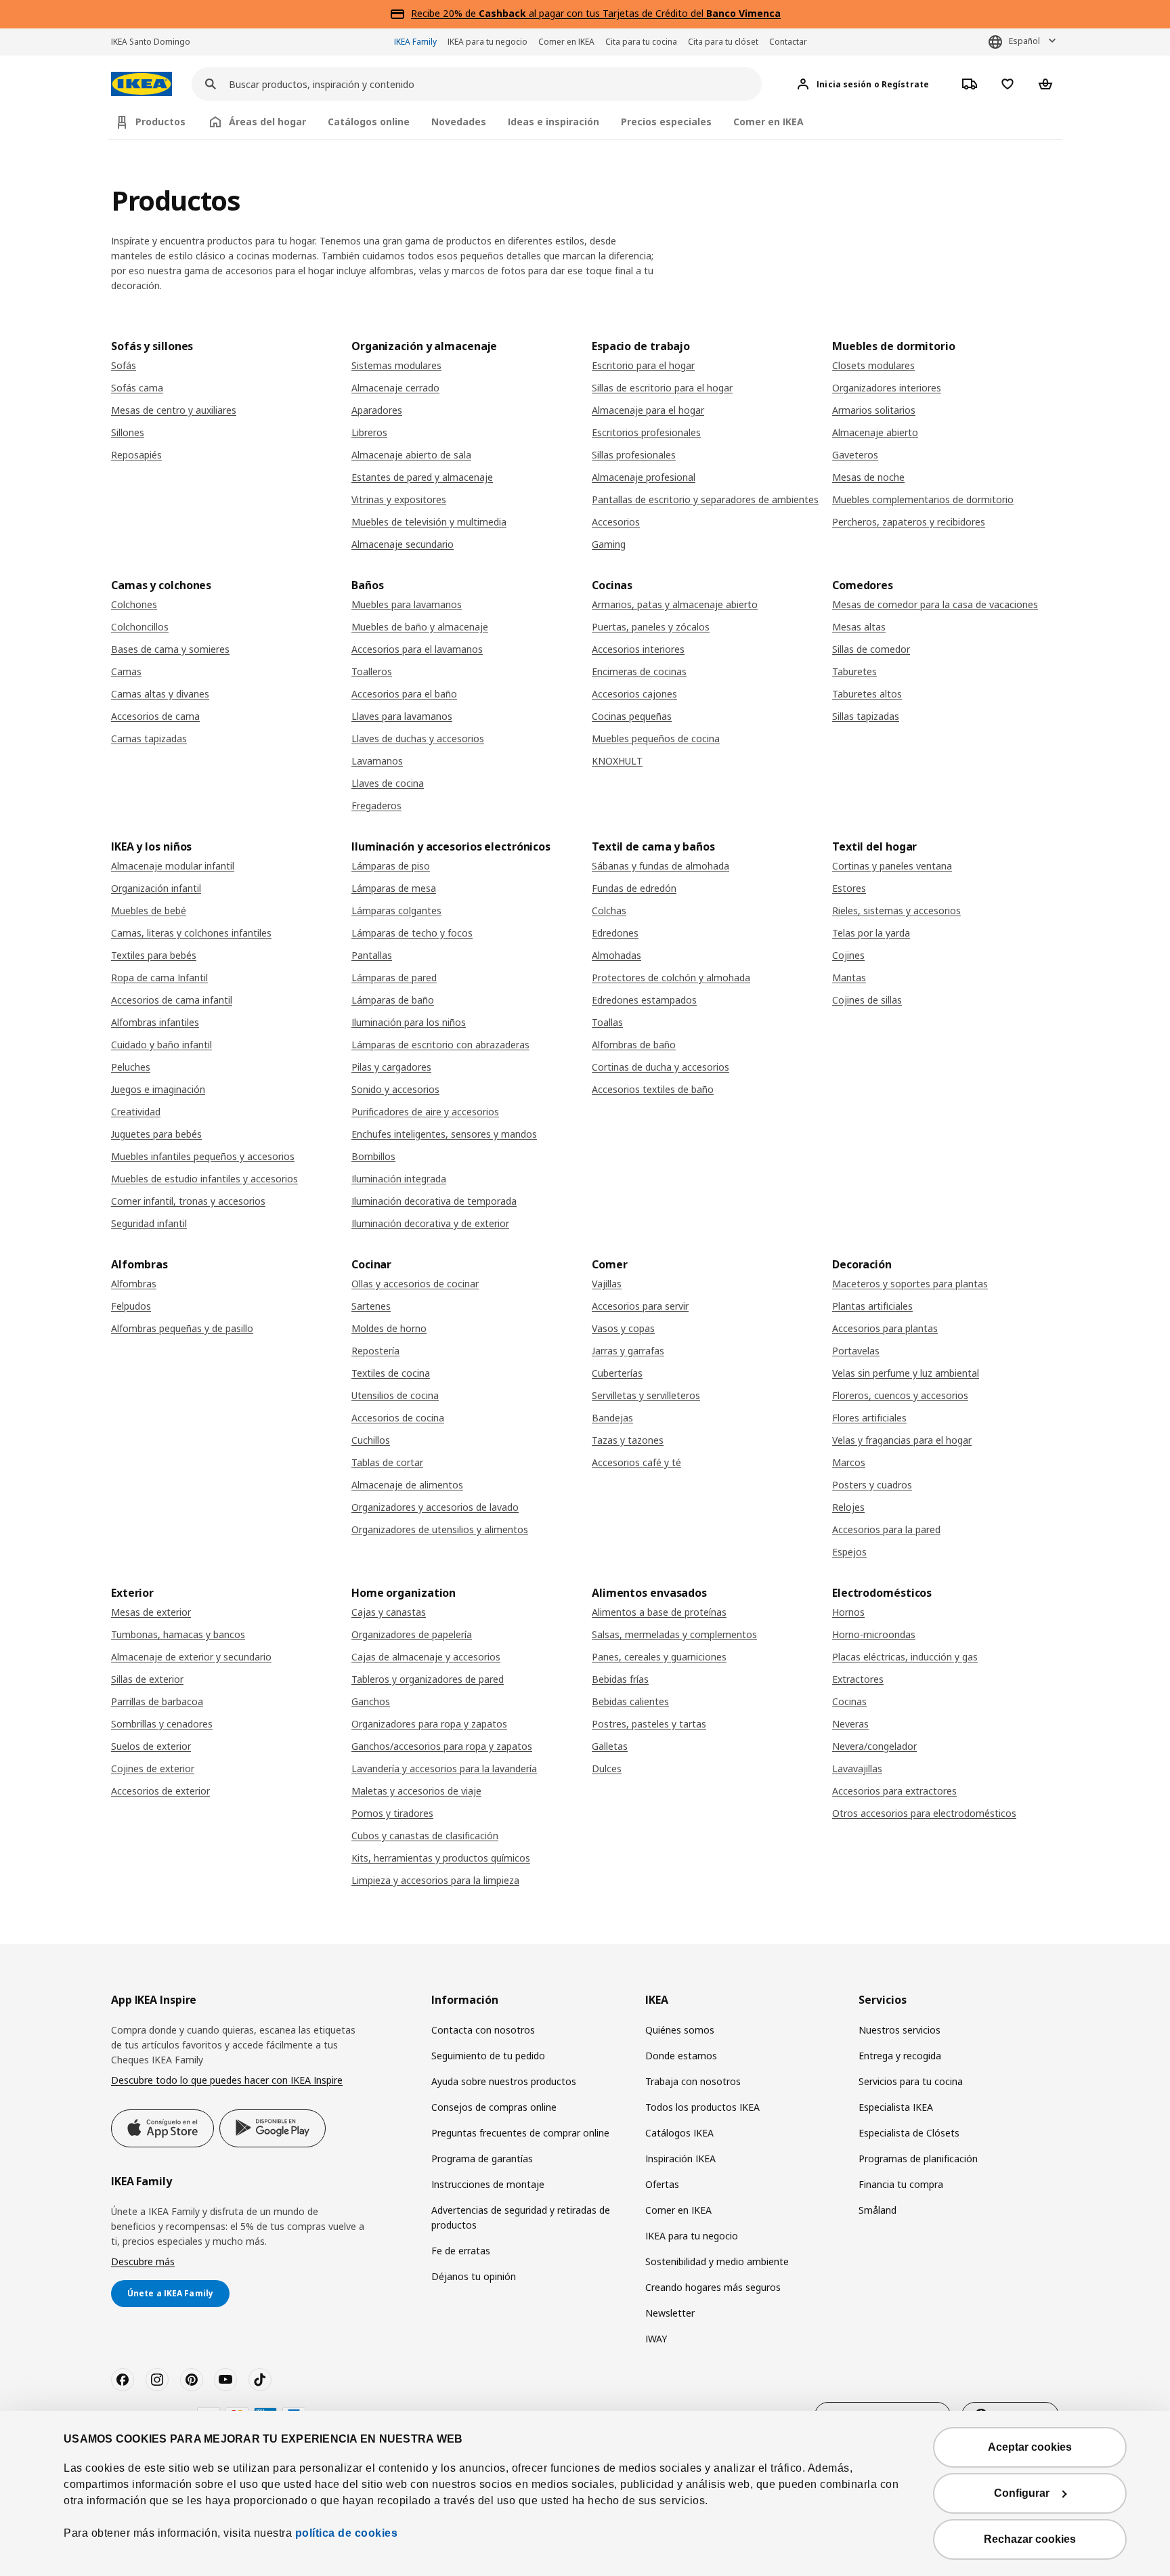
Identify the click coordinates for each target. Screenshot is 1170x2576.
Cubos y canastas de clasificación (425, 1836)
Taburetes (854, 671)
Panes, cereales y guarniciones (659, 1657)
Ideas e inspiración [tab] (554, 122)
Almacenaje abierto (875, 432)
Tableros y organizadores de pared (428, 1679)
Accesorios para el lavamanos (417, 649)
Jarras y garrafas (628, 1351)
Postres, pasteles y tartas (649, 1724)
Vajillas (607, 1284)
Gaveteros (855, 455)
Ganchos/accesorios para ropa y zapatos (442, 1746)
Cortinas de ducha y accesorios (660, 1067)
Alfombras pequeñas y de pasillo (182, 1328)
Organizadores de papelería (412, 1634)
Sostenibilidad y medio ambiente (717, 2261)
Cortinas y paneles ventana (892, 866)
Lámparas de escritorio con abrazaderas (440, 1045)
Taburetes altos (867, 694)
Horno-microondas (874, 1634)
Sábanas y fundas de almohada (660, 866)
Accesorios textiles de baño (653, 1089)
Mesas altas (859, 627)
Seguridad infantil (149, 1223)
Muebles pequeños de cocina (656, 738)
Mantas (849, 978)
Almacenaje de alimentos (407, 1485)
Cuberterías (617, 1373)
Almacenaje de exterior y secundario (191, 1657)
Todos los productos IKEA (702, 2107)
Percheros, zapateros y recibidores (909, 522)
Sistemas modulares (396, 365)
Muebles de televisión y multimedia (429, 522)
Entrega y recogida (900, 2056)
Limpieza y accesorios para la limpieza (435, 1880)
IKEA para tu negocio (487, 42)
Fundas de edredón (634, 888)
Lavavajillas (857, 1768)
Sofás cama (137, 388)
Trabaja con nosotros (693, 2081)
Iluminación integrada (399, 1179)
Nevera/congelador (874, 1746)
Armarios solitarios (874, 410)
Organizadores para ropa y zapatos (429, 1724)
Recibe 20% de (445, 13)
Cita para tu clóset (723, 42)
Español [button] (1024, 41)
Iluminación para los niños (409, 1022)
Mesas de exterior (151, 1612)
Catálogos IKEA (679, 2133)
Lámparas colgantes (396, 910)
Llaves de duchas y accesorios (418, 738)
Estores (849, 888)
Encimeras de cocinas (639, 671)
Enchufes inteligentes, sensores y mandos (444, 1134)
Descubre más (143, 2261)
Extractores (858, 1679)
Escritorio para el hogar (643, 365)
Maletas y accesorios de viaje (416, 1791)
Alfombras (134, 1284)
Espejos (849, 1552)
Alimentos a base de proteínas (659, 1612)
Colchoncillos (140, 627)
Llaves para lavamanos (402, 716)
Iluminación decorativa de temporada (434, 1201)
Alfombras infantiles (155, 1022)
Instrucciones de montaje (488, 2184)
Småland (877, 2210)
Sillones (128, 432)
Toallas (607, 1022)
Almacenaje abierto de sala (411, 455)
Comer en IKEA (566, 42)
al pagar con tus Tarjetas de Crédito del (630, 13)
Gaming (609, 544)
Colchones (134, 604)
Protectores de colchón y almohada (671, 978)
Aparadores (377, 410)
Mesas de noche (868, 477)
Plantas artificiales (872, 1306)
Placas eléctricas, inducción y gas (905, 1657)
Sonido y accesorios (395, 1089)
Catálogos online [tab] (369, 122)
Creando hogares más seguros (713, 2287)
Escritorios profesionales (646, 432)
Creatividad (136, 1112)
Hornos (848, 1612)
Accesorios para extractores (894, 1791)
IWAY (656, 2339)
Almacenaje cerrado (395, 388)
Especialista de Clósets (909, 2133)
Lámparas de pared (394, 978)
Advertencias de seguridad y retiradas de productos (521, 2217)
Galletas (610, 1746)
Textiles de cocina (391, 1373)
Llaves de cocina (388, 783)
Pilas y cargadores (391, 1067)
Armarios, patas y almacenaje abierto (675, 604)
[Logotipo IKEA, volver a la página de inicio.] (142, 84)
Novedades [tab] (459, 122)
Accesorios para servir (640, 1306)
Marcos (849, 1462)
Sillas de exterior (147, 1679)
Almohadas (616, 955)
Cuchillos (371, 1440)
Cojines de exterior (153, 1768)
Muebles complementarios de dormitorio (923, 499)
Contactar (788, 42)
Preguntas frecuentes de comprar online (520, 2133)
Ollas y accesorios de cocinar (415, 1284)
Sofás (124, 365)
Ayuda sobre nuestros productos (504, 2081)
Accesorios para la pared (886, 1529)
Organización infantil (156, 888)
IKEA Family (415, 42)
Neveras (850, 1724)
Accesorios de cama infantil (172, 1000)
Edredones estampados (644, 1000)
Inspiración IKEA (680, 2159)
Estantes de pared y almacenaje (422, 477)
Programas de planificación (918, 2159)
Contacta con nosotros (483, 2030)
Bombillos (373, 1156)
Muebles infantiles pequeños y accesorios (203, 1156)
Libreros (369, 432)
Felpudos (131, 1306)
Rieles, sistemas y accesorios (896, 910)
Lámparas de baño (393, 1000)
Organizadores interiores (887, 388)
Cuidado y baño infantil (161, 1045)
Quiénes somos (680, 2030)
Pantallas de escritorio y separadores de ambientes (705, 499)
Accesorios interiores (638, 649)
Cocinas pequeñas (632, 716)
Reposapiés (136, 455)
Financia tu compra (901, 2184)
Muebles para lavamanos (407, 604)
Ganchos (371, 1701)
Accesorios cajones (634, 694)
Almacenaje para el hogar (648, 410)
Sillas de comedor (871, 649)
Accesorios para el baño (404, 694)
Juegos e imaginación (158, 1089)
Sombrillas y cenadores (162, 1724)
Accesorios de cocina (398, 1418)
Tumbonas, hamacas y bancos (178, 1634)
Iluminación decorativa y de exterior (430, 1223)
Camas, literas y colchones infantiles (191, 933)
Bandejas (612, 1418)
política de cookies (347, 2533)
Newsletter (670, 2313)
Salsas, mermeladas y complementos (674, 1634)
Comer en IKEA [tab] (768, 122)
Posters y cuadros (872, 1485)
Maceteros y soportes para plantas (910, 1284)
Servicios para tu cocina (911, 2081)
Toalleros (372, 671)
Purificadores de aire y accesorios (425, 1112)
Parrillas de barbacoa (157, 1701)
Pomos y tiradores (392, 1813)
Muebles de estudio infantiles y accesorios (204, 1179)
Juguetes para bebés (156, 1134)
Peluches (131, 1067)
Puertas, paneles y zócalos (651, 627)
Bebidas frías (620, 1679)
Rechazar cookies (1030, 2539)
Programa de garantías (482, 2159)
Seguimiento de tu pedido (488, 2056)
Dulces (607, 1768)
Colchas (609, 910)
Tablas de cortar (387, 1462)
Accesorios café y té (636, 1462)
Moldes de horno (389, 1328)
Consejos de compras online (494, 2107)
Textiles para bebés (154, 955)
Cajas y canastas (389, 1612)
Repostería (375, 1351)
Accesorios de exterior (160, 1791)
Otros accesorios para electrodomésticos (924, 1813)
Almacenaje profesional (644, 477)
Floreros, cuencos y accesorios (900, 1395)
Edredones (615, 933)
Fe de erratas (461, 2251)
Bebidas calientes (630, 1701)
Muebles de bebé (149, 910)
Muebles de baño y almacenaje (420, 627)
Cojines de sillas (867, 1000)
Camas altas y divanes (160, 694)
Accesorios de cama (155, 716)
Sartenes (371, 1306)
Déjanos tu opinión (474, 2276)
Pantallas (372, 955)
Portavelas (856, 1351)
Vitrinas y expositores (399, 499)
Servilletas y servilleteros (646, 1395)
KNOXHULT (617, 761)
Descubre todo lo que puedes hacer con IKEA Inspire (227, 2080)
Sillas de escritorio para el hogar (662, 388)
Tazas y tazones (628, 1440)
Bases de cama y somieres (170, 649)
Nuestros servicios (900, 2030)
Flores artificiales (869, 1418)
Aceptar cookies (1030, 2447)
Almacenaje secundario (403, 544)
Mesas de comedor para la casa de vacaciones (935, 604)
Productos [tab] (160, 122)
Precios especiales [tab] (666, 122)
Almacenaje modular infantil (173, 866)
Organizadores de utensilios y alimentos (440, 1529)
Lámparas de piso (391, 866)
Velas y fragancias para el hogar (902, 1440)
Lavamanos (377, 761)
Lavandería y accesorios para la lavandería (444, 1768)
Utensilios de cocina (395, 1395)
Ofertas (662, 2184)
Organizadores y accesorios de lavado (435, 1507)
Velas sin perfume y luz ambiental (906, 1373)
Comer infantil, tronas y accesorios (188, 1201)
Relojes (848, 1507)
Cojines (848, 955)
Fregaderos (376, 806)
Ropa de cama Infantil (159, 978)
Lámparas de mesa (394, 888)
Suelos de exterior (151, 1746)
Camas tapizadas (149, 738)
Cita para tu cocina (641, 42)
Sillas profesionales (634, 455)
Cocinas (849, 1701)
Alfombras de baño (634, 1045)
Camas (126, 671)
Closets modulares (873, 365)
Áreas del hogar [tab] (267, 122)
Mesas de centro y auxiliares (174, 410)
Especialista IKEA (896, 2107)
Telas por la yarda (871, 933)
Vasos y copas (623, 1328)
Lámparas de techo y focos (412, 933)
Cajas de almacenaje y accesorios (426, 1657)
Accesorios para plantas (885, 1328)
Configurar (1022, 2493)
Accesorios (616, 522)
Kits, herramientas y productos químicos (441, 1858)
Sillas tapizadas (866, 716)
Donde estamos (681, 2056)
